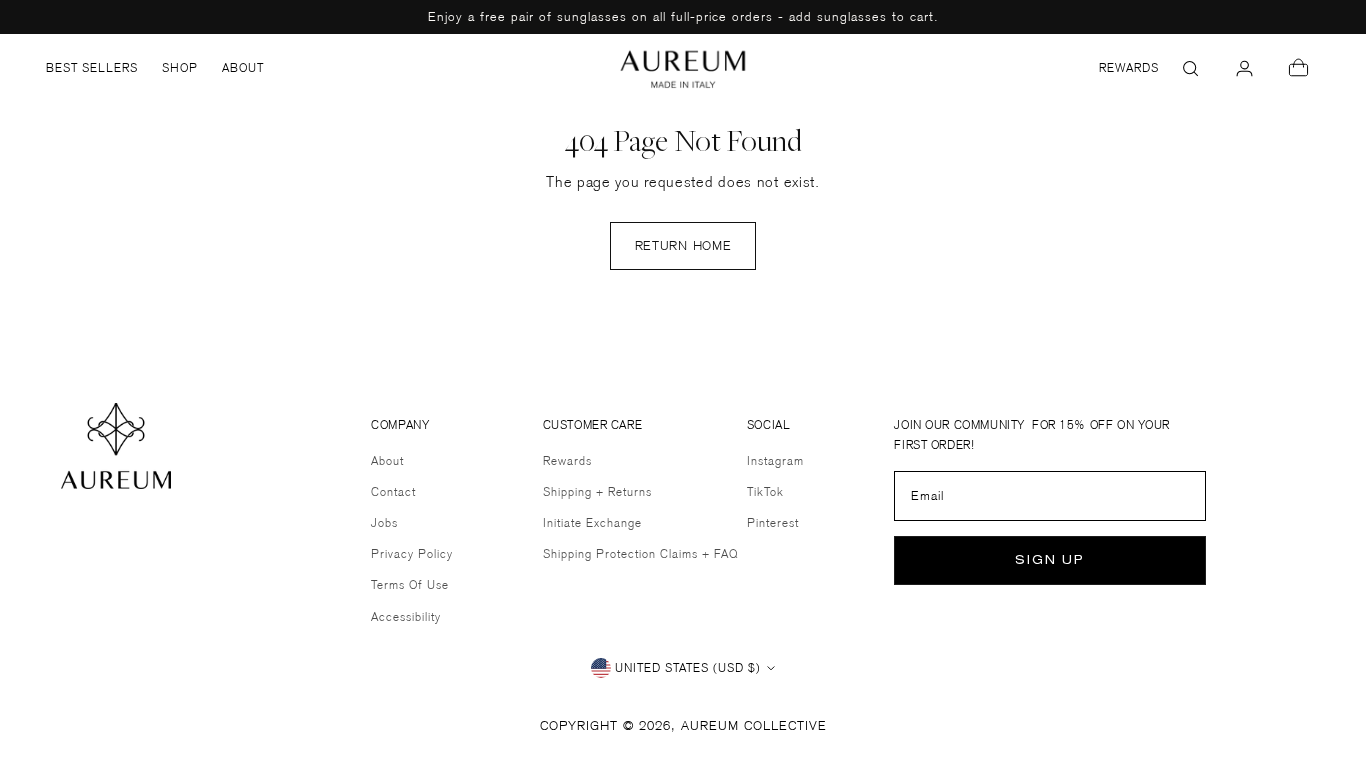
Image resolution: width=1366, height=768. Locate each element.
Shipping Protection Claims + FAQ (640, 553)
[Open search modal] (1191, 68)
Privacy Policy (412, 553)
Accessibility (406, 616)
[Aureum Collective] (683, 68)
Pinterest (773, 522)
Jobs (384, 522)
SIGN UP (1050, 560)
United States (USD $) (688, 667)
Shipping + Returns (597, 491)
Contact (393, 491)
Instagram (775, 460)
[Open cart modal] (1299, 68)
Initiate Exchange (592, 522)
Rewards (567, 460)
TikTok (765, 491)
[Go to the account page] (1245, 68)
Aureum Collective (754, 725)
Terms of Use (410, 584)
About (387, 460)
